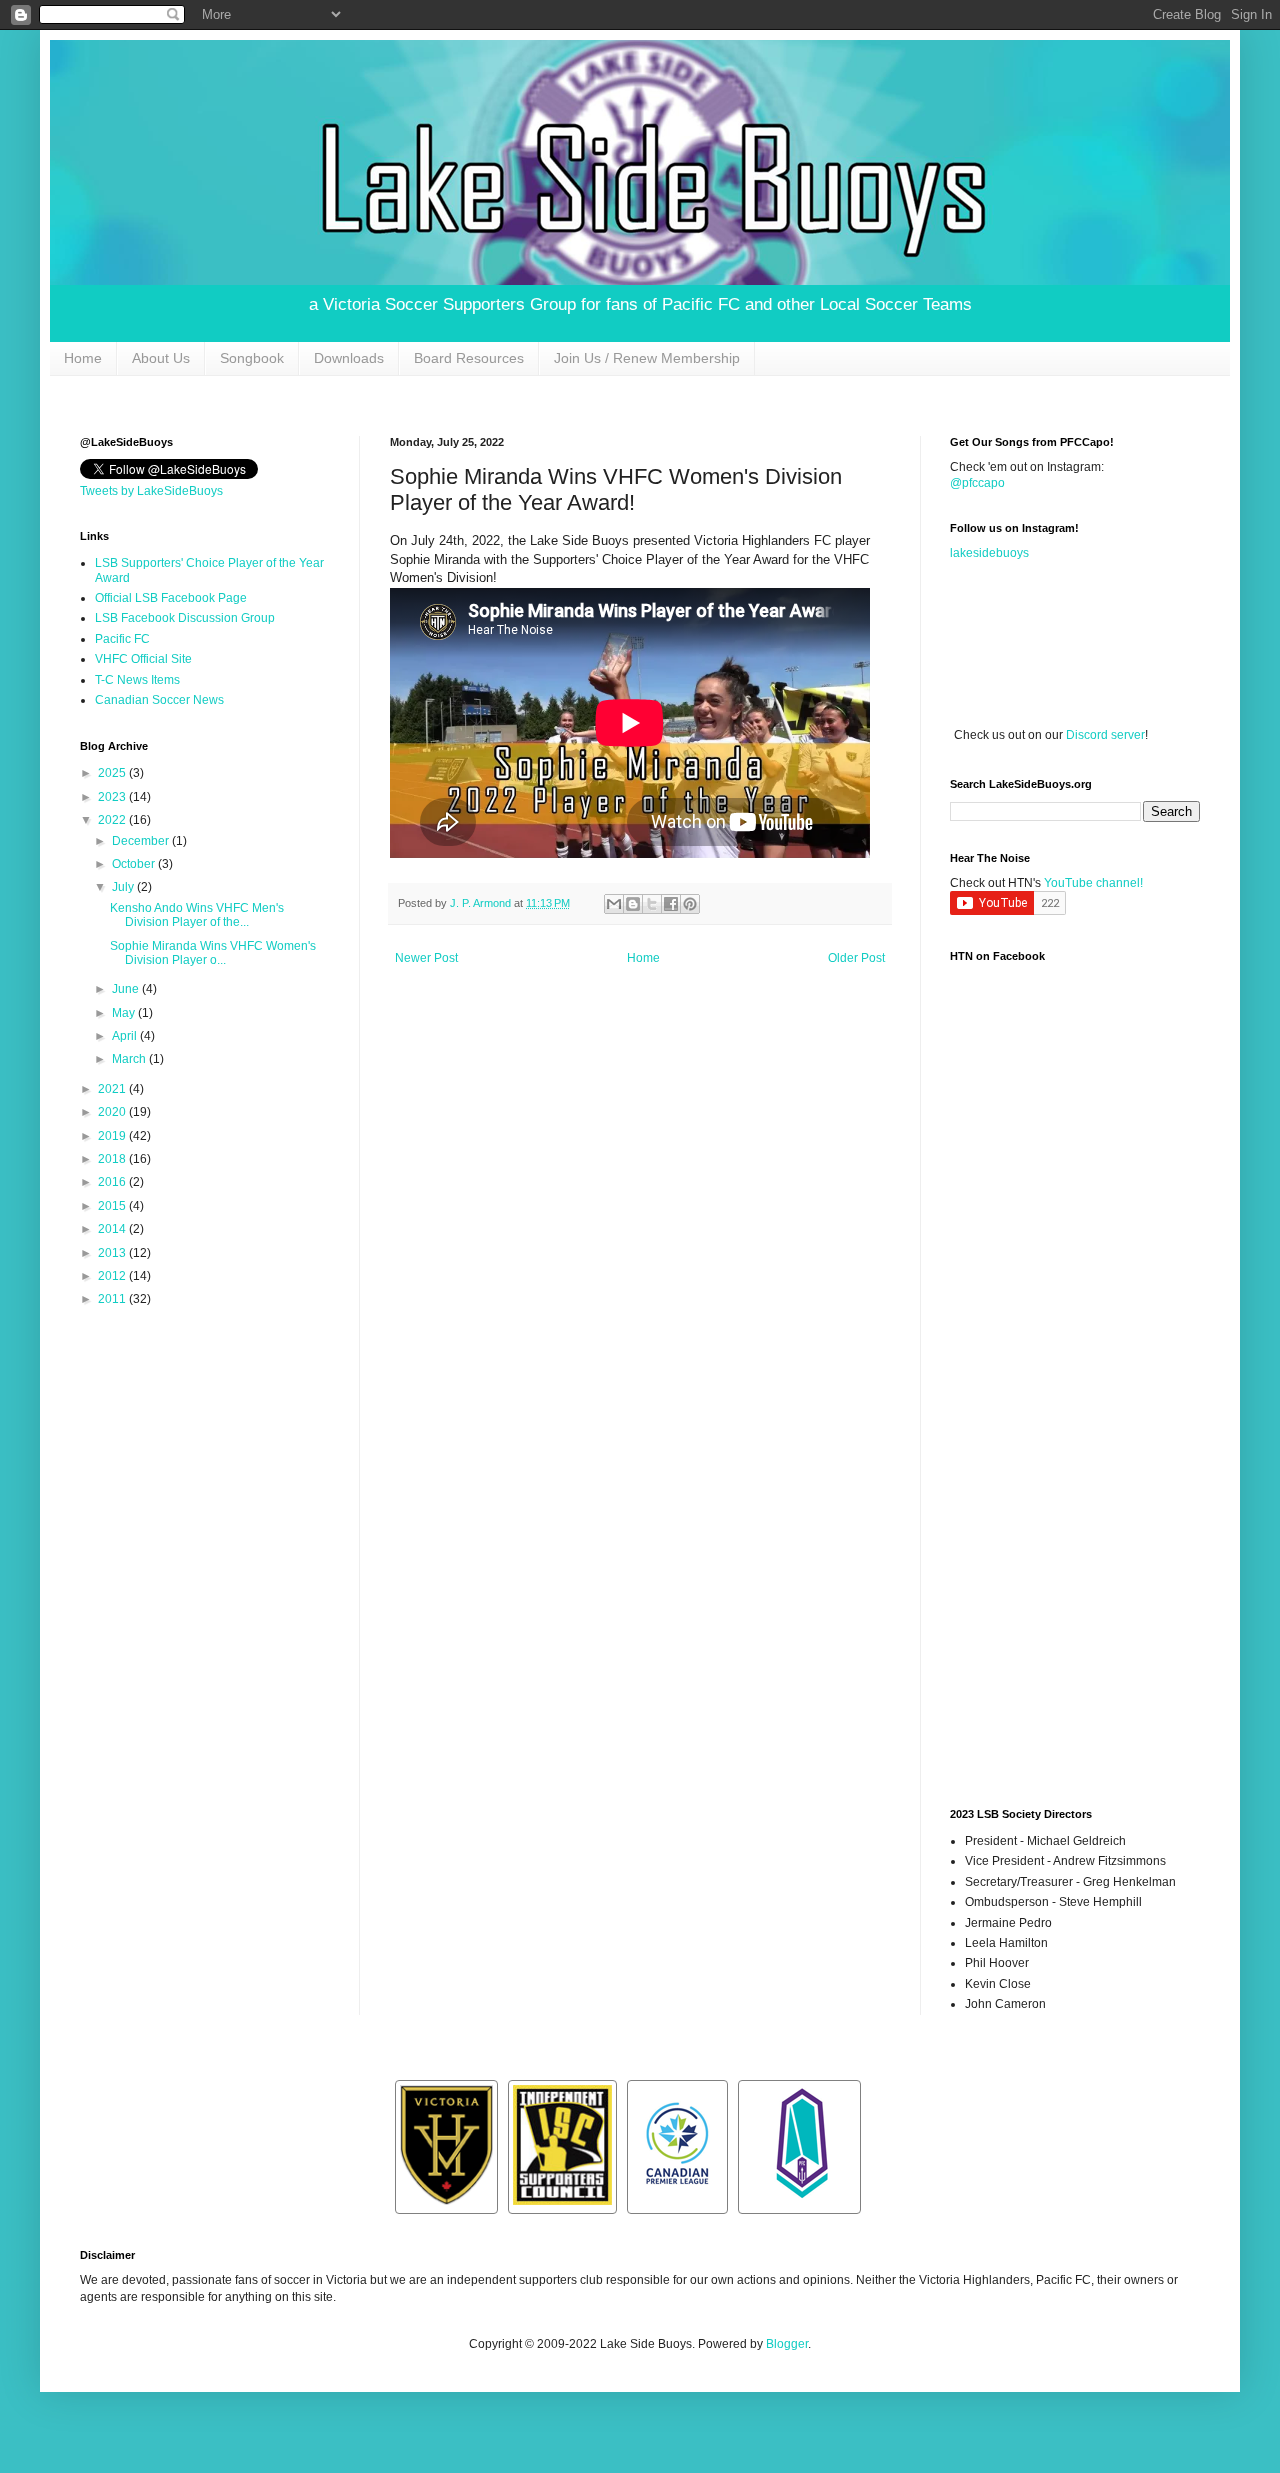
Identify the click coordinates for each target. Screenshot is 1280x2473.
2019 (113, 1136)
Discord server (1105, 735)
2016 (113, 1182)
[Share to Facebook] (671, 904)
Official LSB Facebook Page (171, 598)
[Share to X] (652, 904)
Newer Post (426, 958)
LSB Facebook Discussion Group (185, 618)
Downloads (349, 358)
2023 (113, 797)
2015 (113, 1206)
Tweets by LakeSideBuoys (151, 491)
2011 (113, 1299)
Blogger (787, 2344)
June (127, 989)
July (124, 887)
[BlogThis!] (633, 904)
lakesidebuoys (989, 553)
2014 (113, 1229)
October (135, 864)
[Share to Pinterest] (690, 904)
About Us (161, 358)
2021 (113, 1089)
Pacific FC (122, 639)
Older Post (856, 958)
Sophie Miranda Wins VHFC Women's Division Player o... (213, 953)
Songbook (252, 358)
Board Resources (469, 358)
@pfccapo (977, 483)
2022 (113, 820)
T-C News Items (137, 680)
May (125, 1013)
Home (83, 358)
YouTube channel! (1093, 883)
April (126, 1036)
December (142, 841)
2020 (113, 1112)
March (130, 1059)
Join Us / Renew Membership (647, 358)
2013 (113, 1253)
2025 (113, 773)
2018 (113, 1159)
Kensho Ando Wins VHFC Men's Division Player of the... (197, 915)
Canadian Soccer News (159, 700)
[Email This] (614, 904)
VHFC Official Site (143, 659)
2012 (113, 1276)
